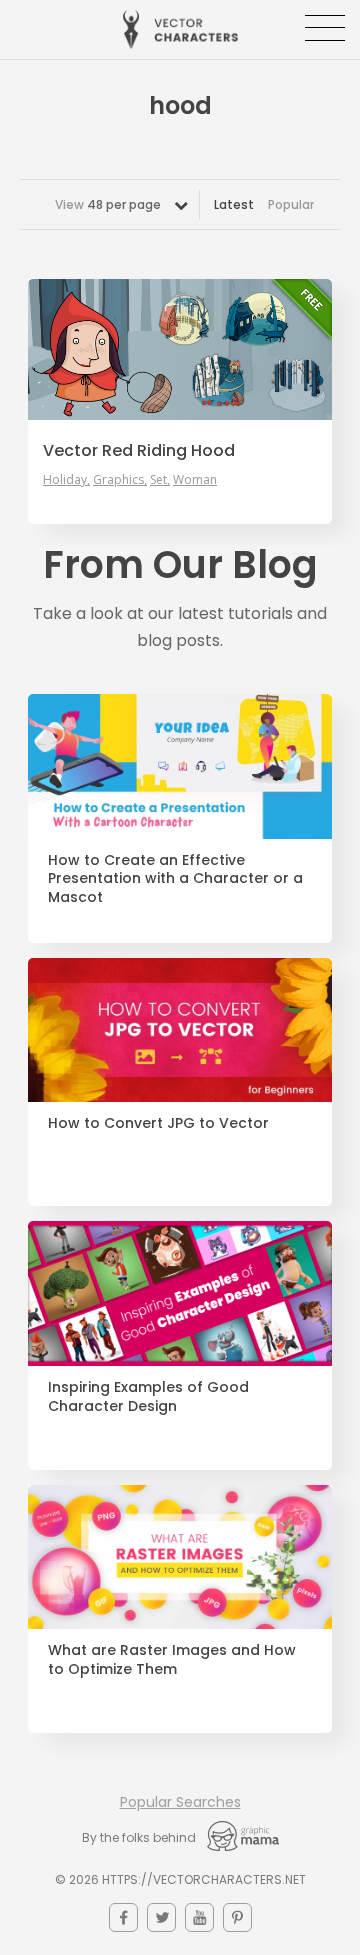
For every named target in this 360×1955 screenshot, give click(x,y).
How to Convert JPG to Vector (158, 1123)
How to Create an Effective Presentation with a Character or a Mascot (175, 879)
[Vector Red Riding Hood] (180, 349)
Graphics (118, 480)
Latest (234, 204)
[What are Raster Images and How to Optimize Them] (180, 1557)
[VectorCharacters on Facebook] (123, 1917)
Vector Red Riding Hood (139, 451)
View (108, 204)
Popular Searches (180, 1802)
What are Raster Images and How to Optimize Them (172, 1660)
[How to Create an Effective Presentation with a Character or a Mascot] (180, 766)
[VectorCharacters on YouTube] (199, 1917)
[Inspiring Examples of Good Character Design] (180, 1293)
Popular (291, 204)
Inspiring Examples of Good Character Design (148, 1397)
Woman (195, 480)
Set (158, 480)
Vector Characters (180, 29)
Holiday (65, 480)
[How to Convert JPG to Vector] (180, 1030)
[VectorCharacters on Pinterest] (237, 1917)
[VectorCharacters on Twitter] (161, 1917)
